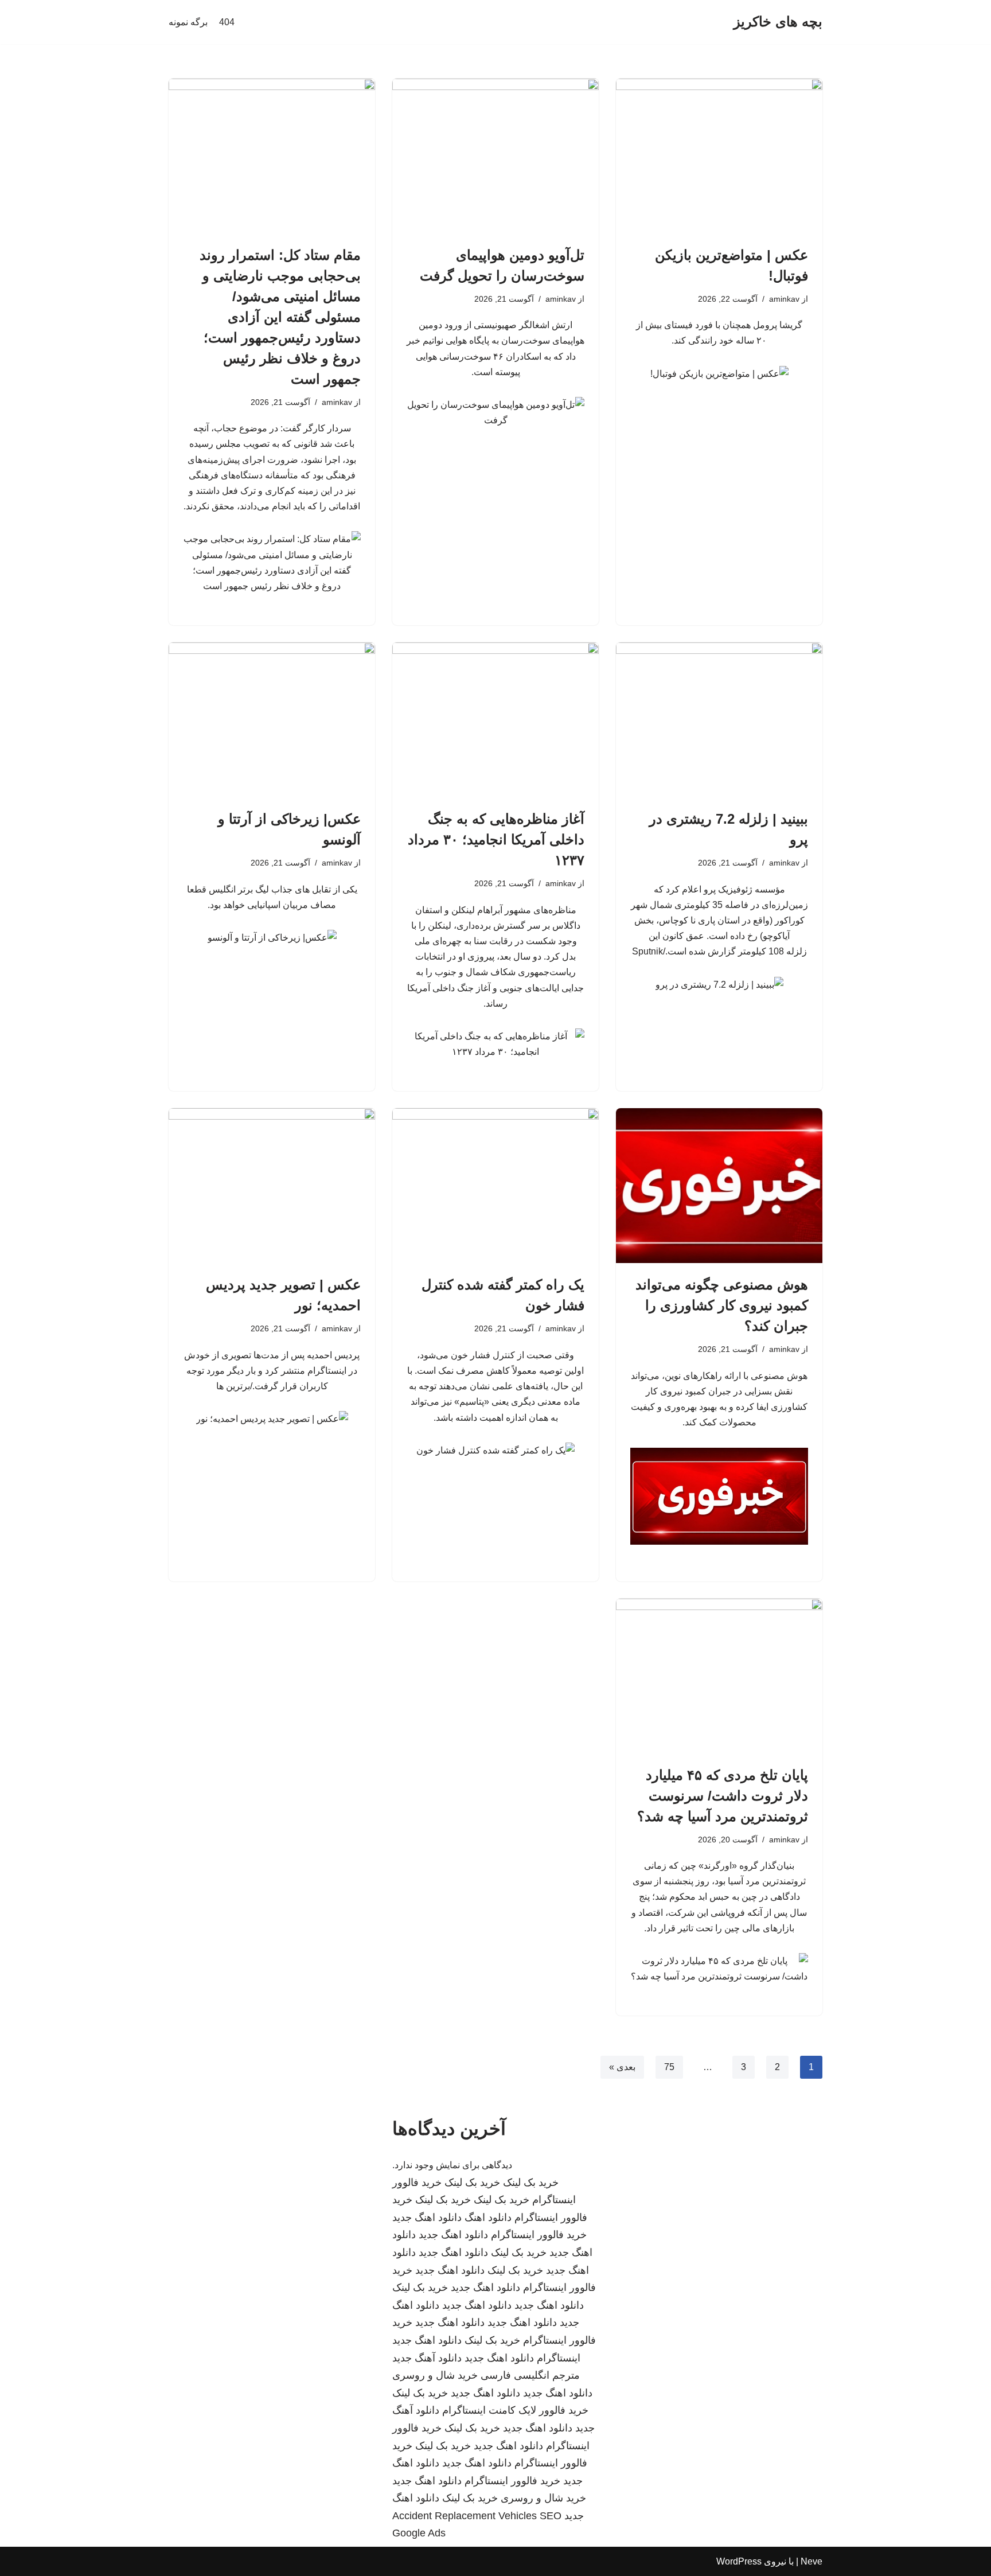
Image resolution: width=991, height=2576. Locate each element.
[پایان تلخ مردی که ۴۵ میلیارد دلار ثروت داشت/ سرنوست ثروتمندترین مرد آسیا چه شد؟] (719, 1676)
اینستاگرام (559, 2358)
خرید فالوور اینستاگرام (539, 2235)
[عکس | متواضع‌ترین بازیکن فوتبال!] (719, 156)
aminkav (784, 299)
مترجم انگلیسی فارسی (530, 2375)
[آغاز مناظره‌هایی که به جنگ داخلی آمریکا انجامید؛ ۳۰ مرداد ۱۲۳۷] (495, 720)
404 (227, 22)
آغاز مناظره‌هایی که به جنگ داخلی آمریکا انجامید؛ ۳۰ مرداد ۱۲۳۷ (496, 839)
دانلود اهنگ (488, 2218)
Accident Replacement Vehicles (465, 2516)
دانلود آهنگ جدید (427, 2358)
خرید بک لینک (531, 2183)
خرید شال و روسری (435, 2375)
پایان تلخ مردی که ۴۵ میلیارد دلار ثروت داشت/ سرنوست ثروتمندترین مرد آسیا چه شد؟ (723, 1796)
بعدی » (622, 2067)
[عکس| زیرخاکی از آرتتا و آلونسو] (272, 720)
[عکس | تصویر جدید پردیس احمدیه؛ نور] (272, 1186)
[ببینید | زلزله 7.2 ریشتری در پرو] (719, 720)
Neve (811, 2561)
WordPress (739, 2561)
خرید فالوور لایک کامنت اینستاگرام (515, 2410)
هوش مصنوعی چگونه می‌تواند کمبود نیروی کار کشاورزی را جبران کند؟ (722, 1305)
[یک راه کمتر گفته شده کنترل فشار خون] (495, 1186)
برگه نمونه (188, 22)
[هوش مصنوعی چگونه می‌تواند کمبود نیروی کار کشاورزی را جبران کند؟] (719, 1186)
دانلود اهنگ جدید (427, 2218)
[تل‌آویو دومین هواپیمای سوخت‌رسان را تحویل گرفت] (495, 156)
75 (669, 2067)
